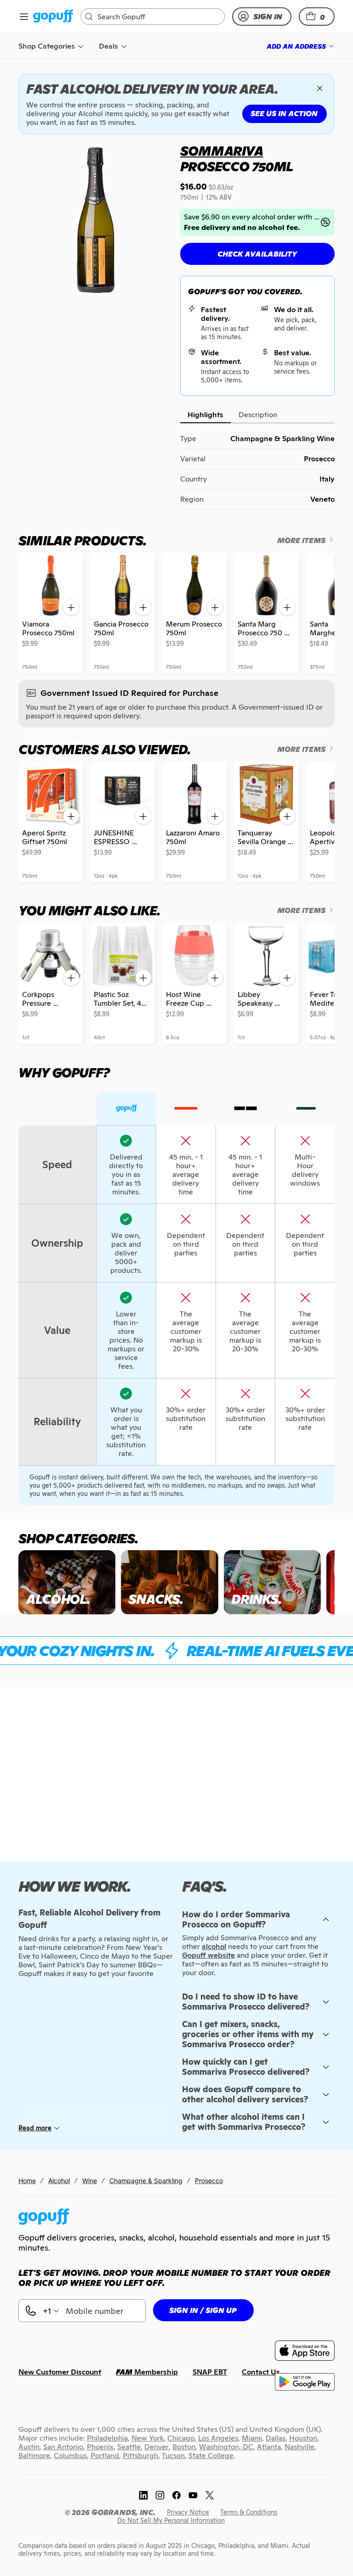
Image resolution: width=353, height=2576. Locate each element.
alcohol (214, 1946)
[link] (53, 17)
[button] (317, 17)
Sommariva (222, 151)
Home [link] (27, 2181)
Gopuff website (208, 1955)
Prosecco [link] (209, 2181)
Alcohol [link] (59, 2181)
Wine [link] (90, 2181)
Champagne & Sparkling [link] (146, 2181)
